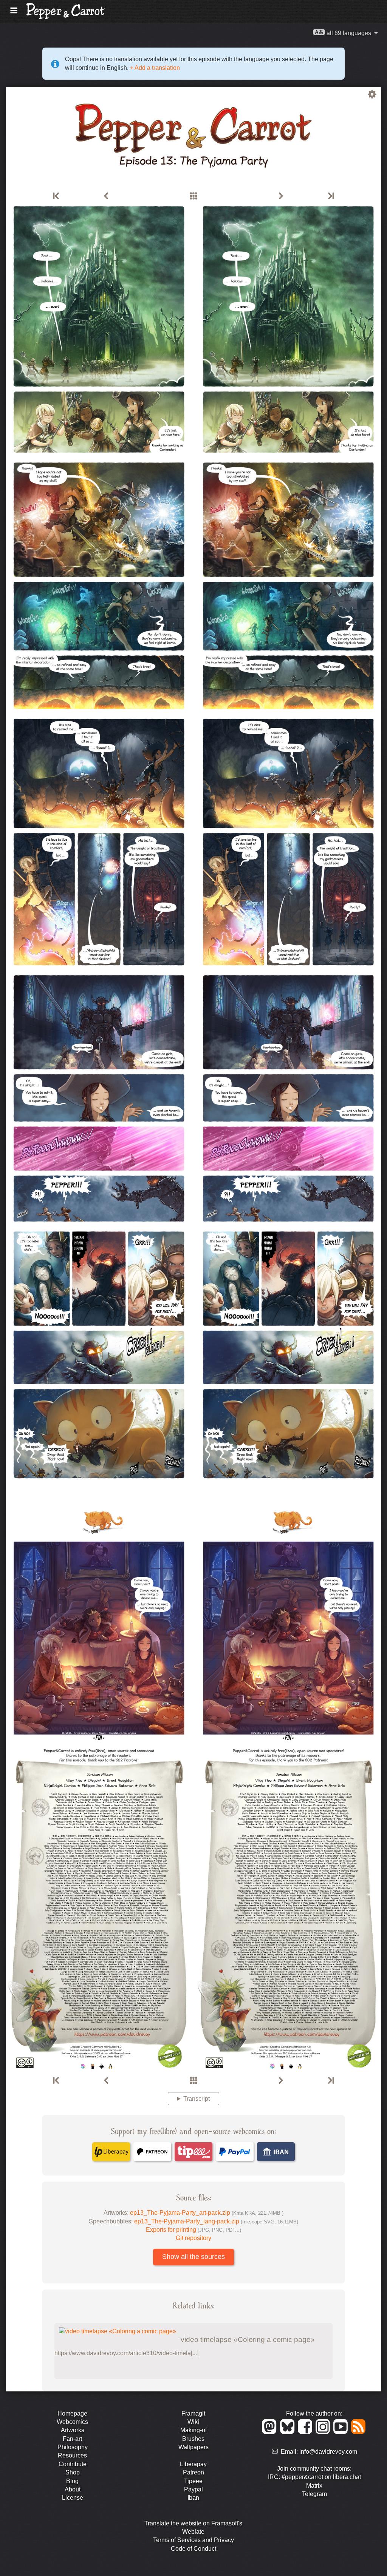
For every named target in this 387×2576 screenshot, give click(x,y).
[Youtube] (342, 2432)
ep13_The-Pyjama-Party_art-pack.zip (207, 2213)
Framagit (193, 2413)
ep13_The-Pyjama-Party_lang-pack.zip (216, 2221)
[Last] (330, 196)
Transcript (197, 2099)
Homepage (72, 2413)
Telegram (314, 2494)
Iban (193, 2498)
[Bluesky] (289, 2432)
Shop (73, 2472)
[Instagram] (324, 2432)
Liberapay (193, 2464)
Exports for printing (193, 2230)
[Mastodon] (270, 2432)
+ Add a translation (154, 68)
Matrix (314, 2486)
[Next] (281, 196)
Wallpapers (193, 2447)
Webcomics (72, 2422)
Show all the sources (193, 2257)
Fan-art (72, 2439)
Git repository (193, 2238)
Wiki (193, 2422)
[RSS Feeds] (359, 2432)
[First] (57, 196)
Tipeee (193, 2481)
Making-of (193, 2430)
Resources (72, 2455)
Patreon (193, 2472)
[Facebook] (306, 2432)
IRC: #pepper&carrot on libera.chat (314, 2477)
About (73, 2489)
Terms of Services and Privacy (193, 2540)
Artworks (73, 2430)
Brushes (193, 2439)
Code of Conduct (193, 2549)
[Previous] (106, 196)
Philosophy (73, 2447)
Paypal (193, 2489)
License (73, 2498)
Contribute (73, 2464)
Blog (72, 2481)
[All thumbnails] (193, 196)
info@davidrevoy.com (328, 2452)
